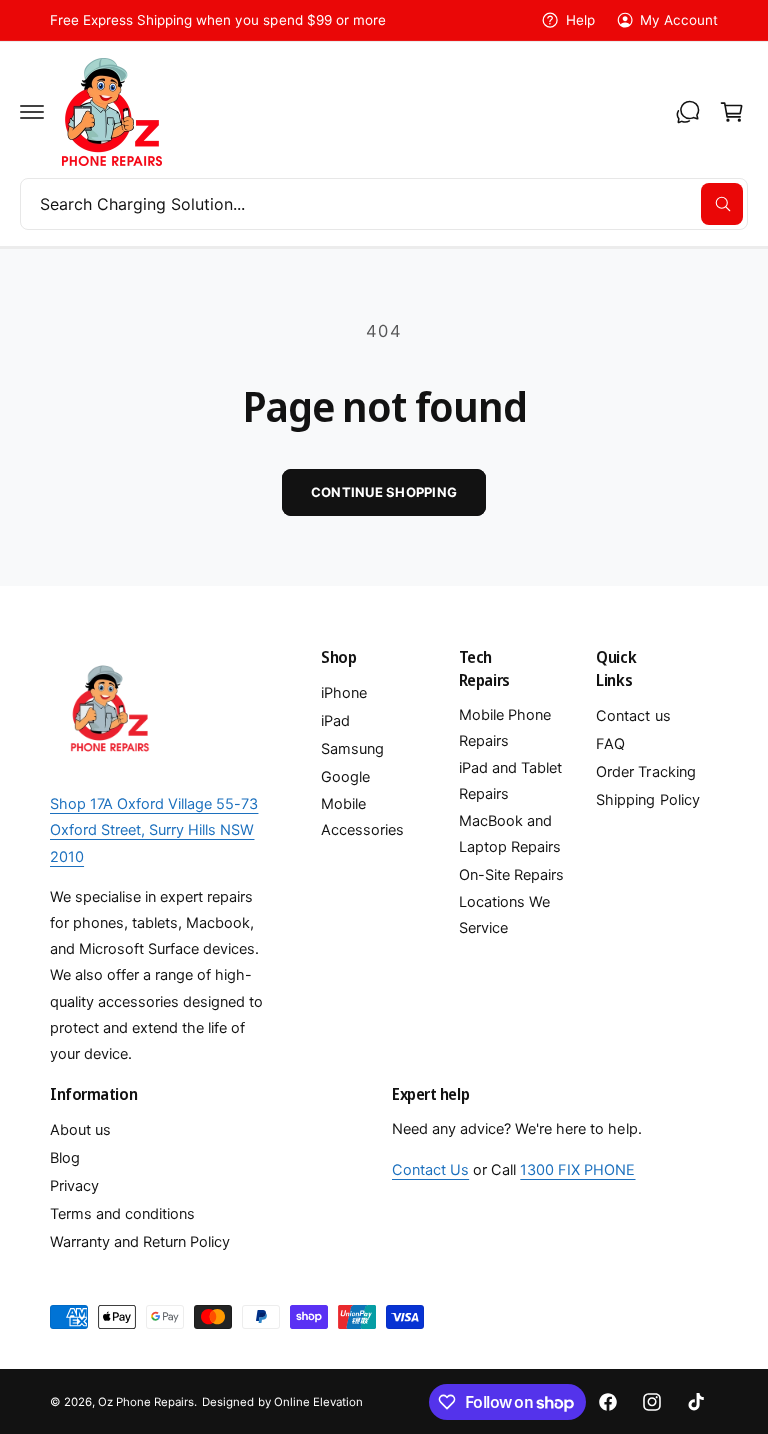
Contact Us (430, 1170)
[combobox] (384, 204)
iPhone (344, 693)
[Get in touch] (688, 112)
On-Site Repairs (511, 875)
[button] (32, 112)
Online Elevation (318, 1402)
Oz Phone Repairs (146, 1402)
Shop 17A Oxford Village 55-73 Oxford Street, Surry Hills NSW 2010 (154, 830)
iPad (335, 721)
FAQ (610, 744)
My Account (679, 20)
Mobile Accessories (362, 817)
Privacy (74, 1186)
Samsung (352, 749)
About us (80, 1130)
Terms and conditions (122, 1214)
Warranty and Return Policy (140, 1242)
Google (345, 777)
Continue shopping (384, 492)
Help (580, 20)
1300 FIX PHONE (577, 1170)
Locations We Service (504, 915)
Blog (65, 1158)
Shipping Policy (647, 800)
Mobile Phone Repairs (505, 728)
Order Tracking (645, 772)
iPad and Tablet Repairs (510, 781)
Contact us (633, 716)
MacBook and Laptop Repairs (510, 834)
